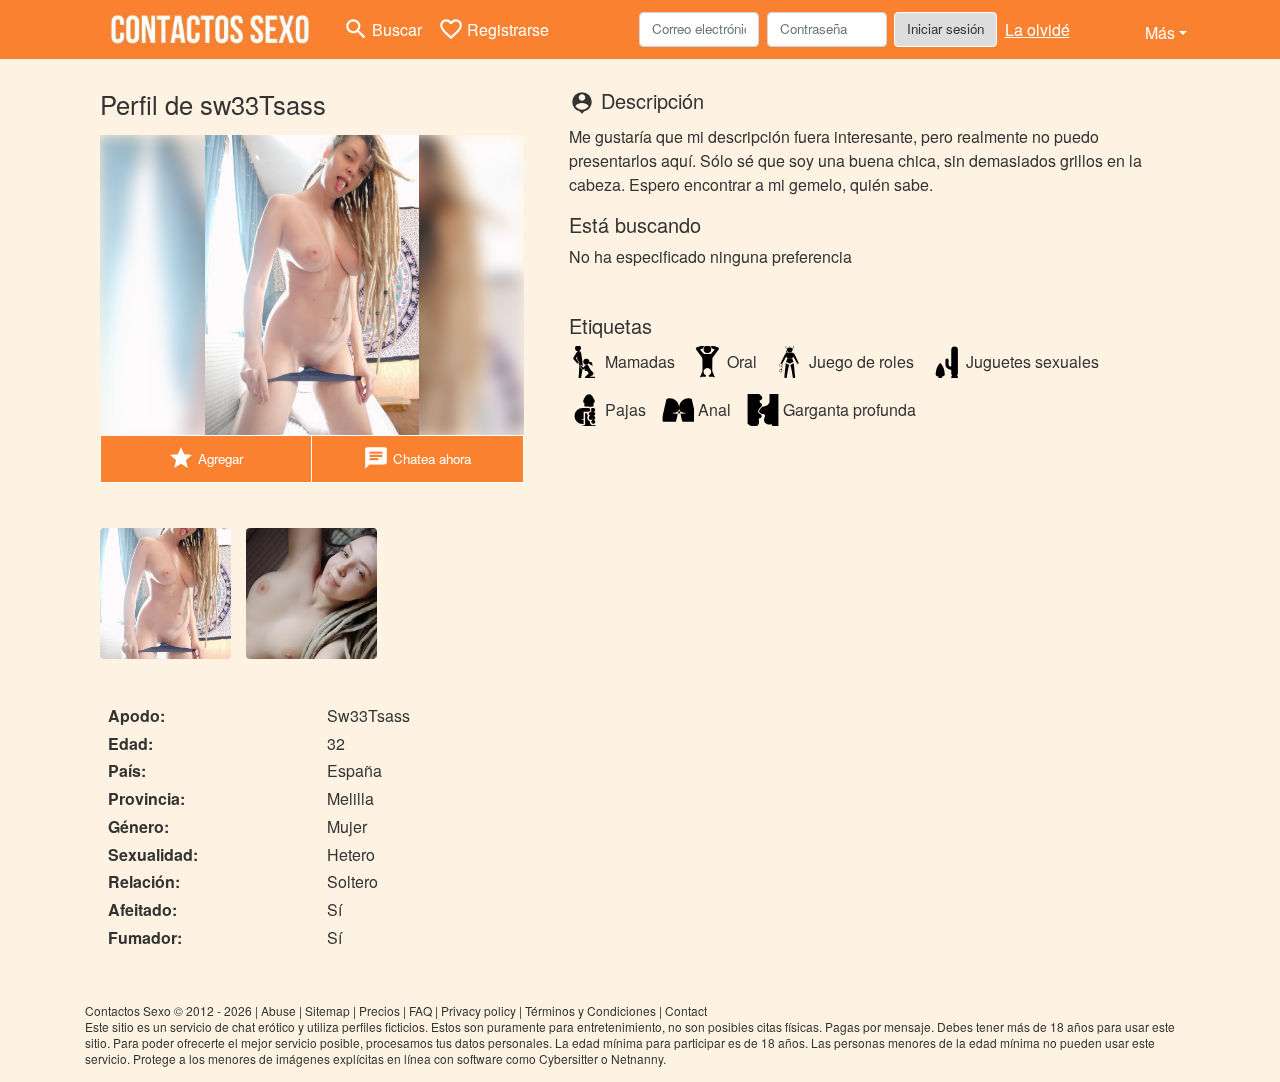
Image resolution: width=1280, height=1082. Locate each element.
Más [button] (1160, 32)
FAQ (420, 1010)
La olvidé (1037, 29)
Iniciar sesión (945, 28)
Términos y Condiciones (590, 1010)
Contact (686, 1010)
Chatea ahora (417, 458)
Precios (379, 1010)
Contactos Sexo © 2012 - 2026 (168, 1010)
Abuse (278, 1010)
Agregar (205, 458)
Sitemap (327, 1010)
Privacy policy (478, 1010)
